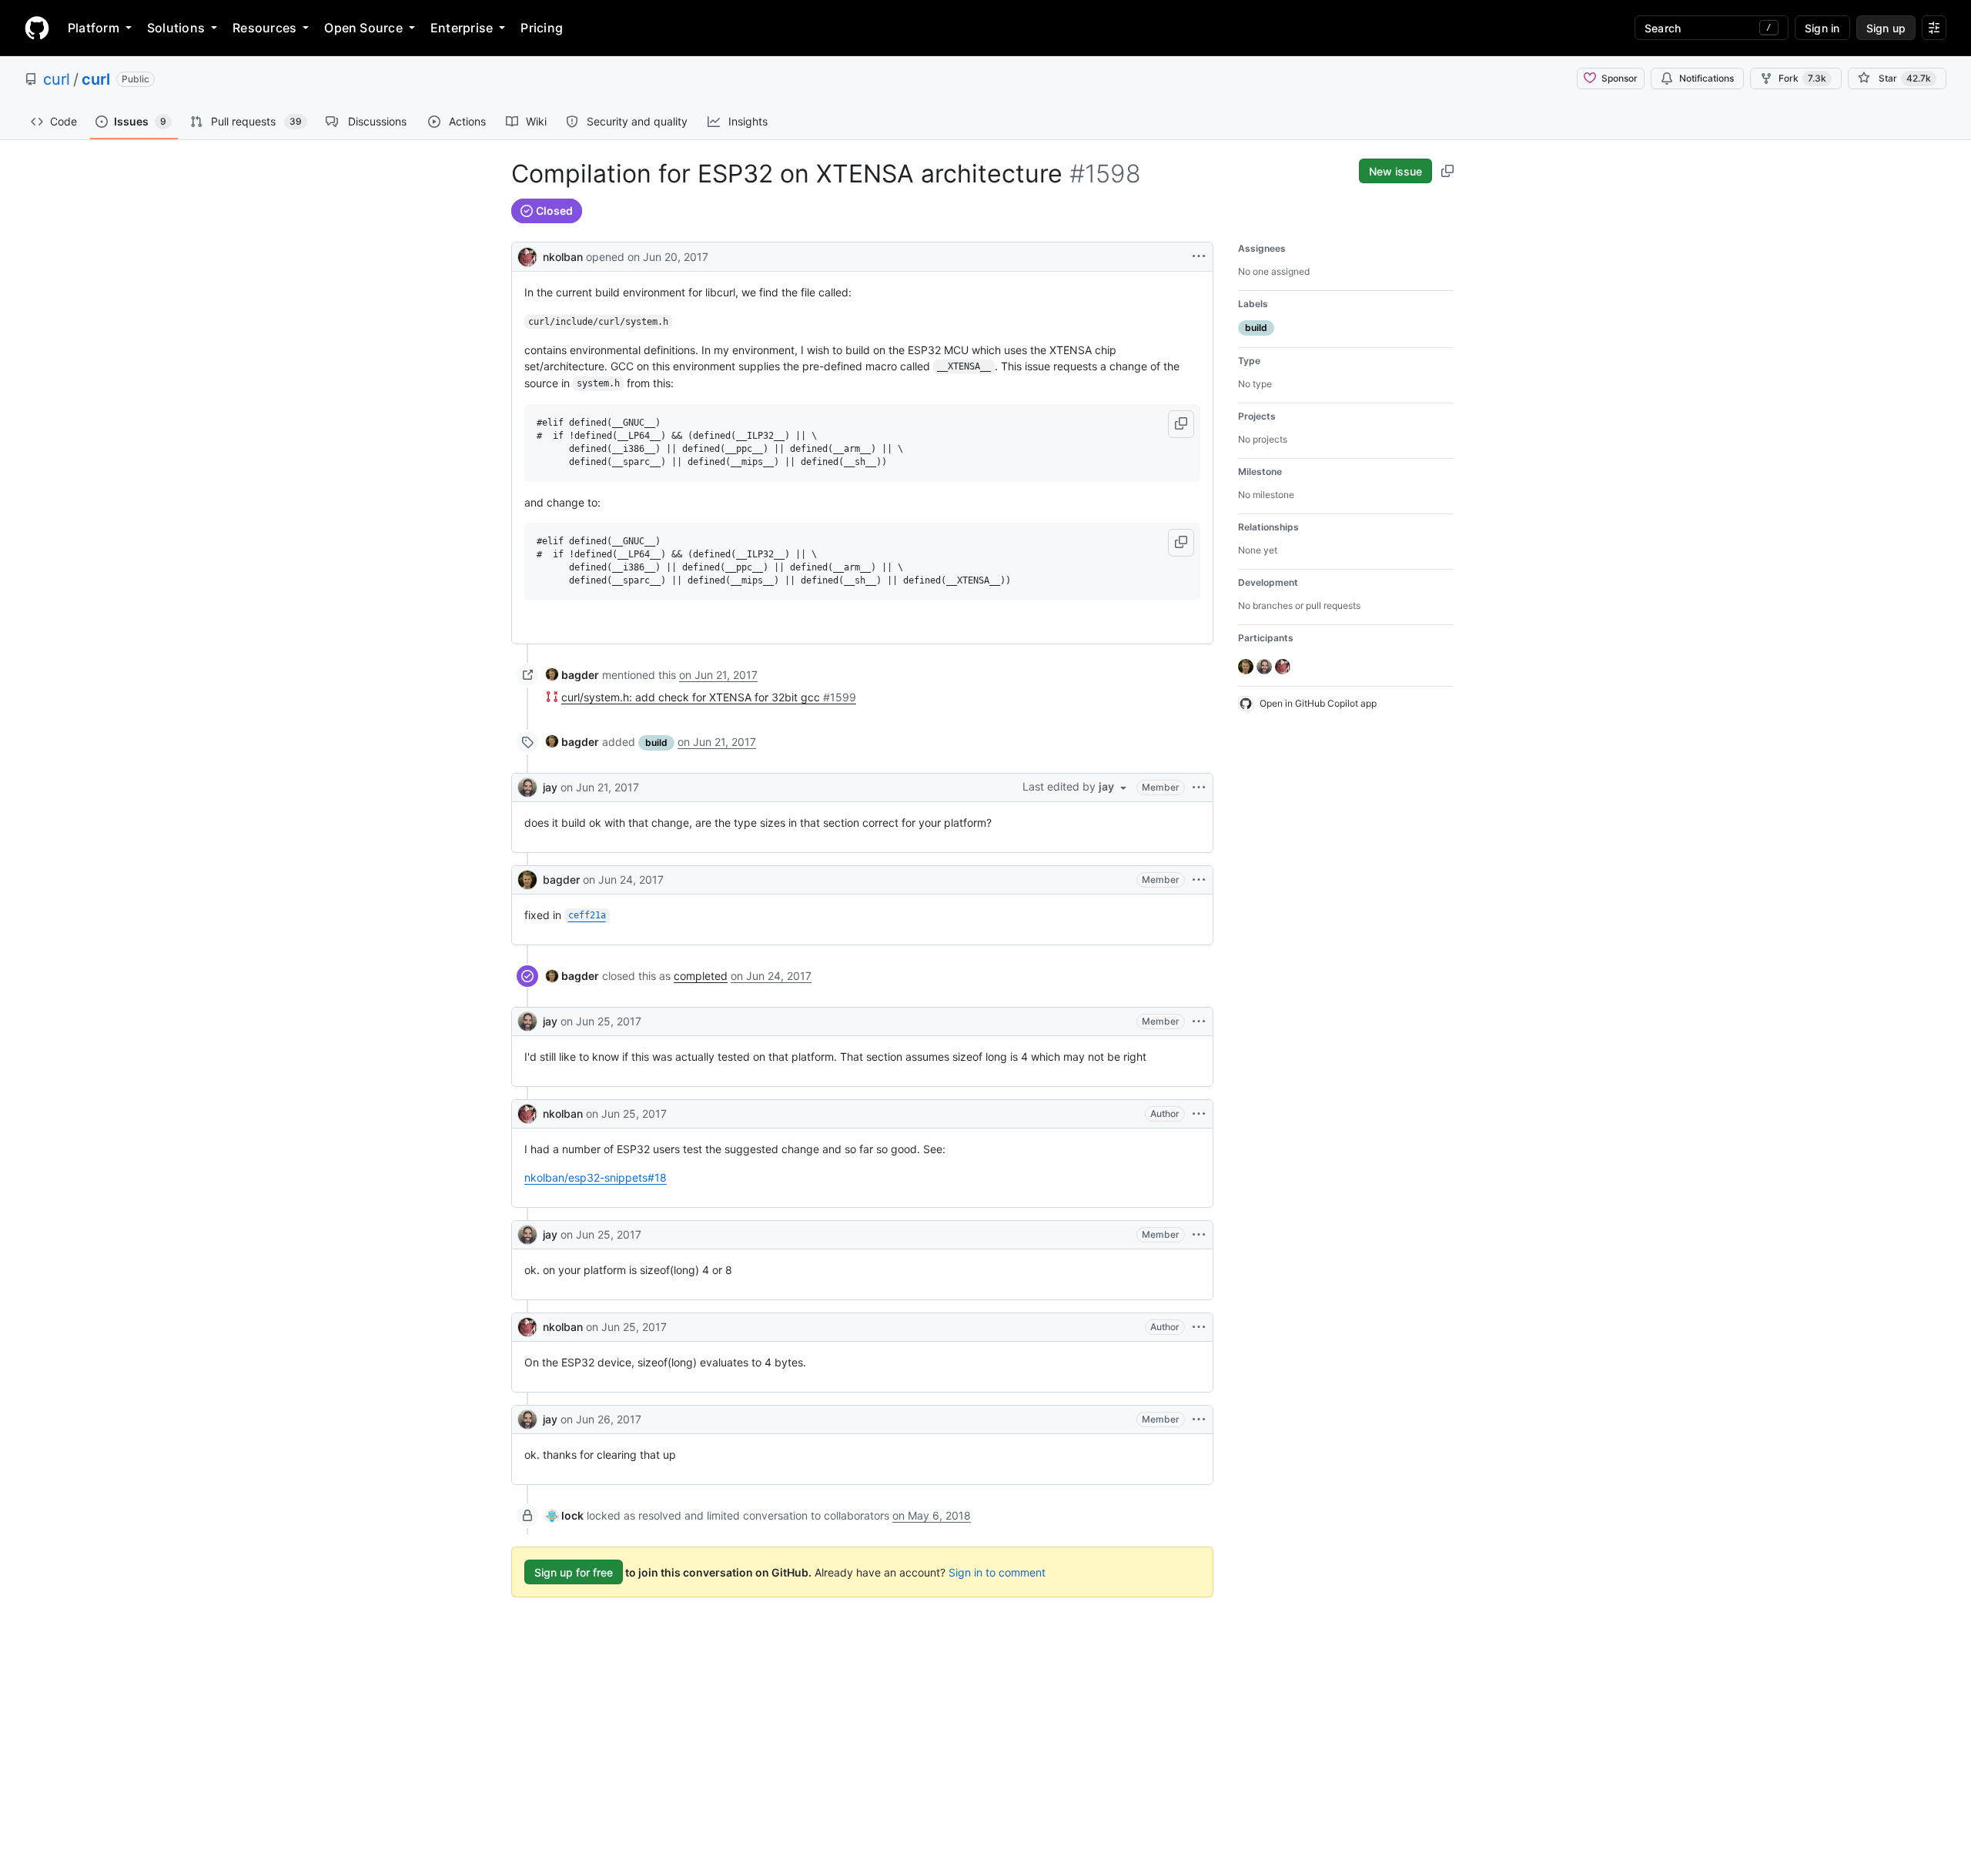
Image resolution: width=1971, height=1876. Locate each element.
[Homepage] (37, 28)
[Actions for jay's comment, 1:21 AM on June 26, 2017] (1199, 1420)
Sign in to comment (997, 1572)
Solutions (176, 28)
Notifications (1707, 78)
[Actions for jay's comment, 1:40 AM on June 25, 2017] (1199, 1022)
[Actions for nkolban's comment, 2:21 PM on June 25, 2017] (1199, 1327)
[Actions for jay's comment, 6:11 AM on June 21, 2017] (1199, 788)
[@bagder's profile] (527, 880)
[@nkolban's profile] (527, 255)
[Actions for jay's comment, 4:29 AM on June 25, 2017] (1199, 1235)
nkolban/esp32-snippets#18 (596, 1177)
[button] (1181, 424)
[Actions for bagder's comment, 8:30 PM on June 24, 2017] (1199, 880)
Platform (94, 28)
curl (57, 79)
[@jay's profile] (527, 788)
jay (550, 787)
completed (701, 976)
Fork (1802, 78)
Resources (264, 28)
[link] (572, 675)
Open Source (363, 28)
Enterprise (462, 28)
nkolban (563, 257)
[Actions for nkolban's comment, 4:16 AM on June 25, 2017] (1199, 1114)
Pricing (542, 28)
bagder (561, 879)
